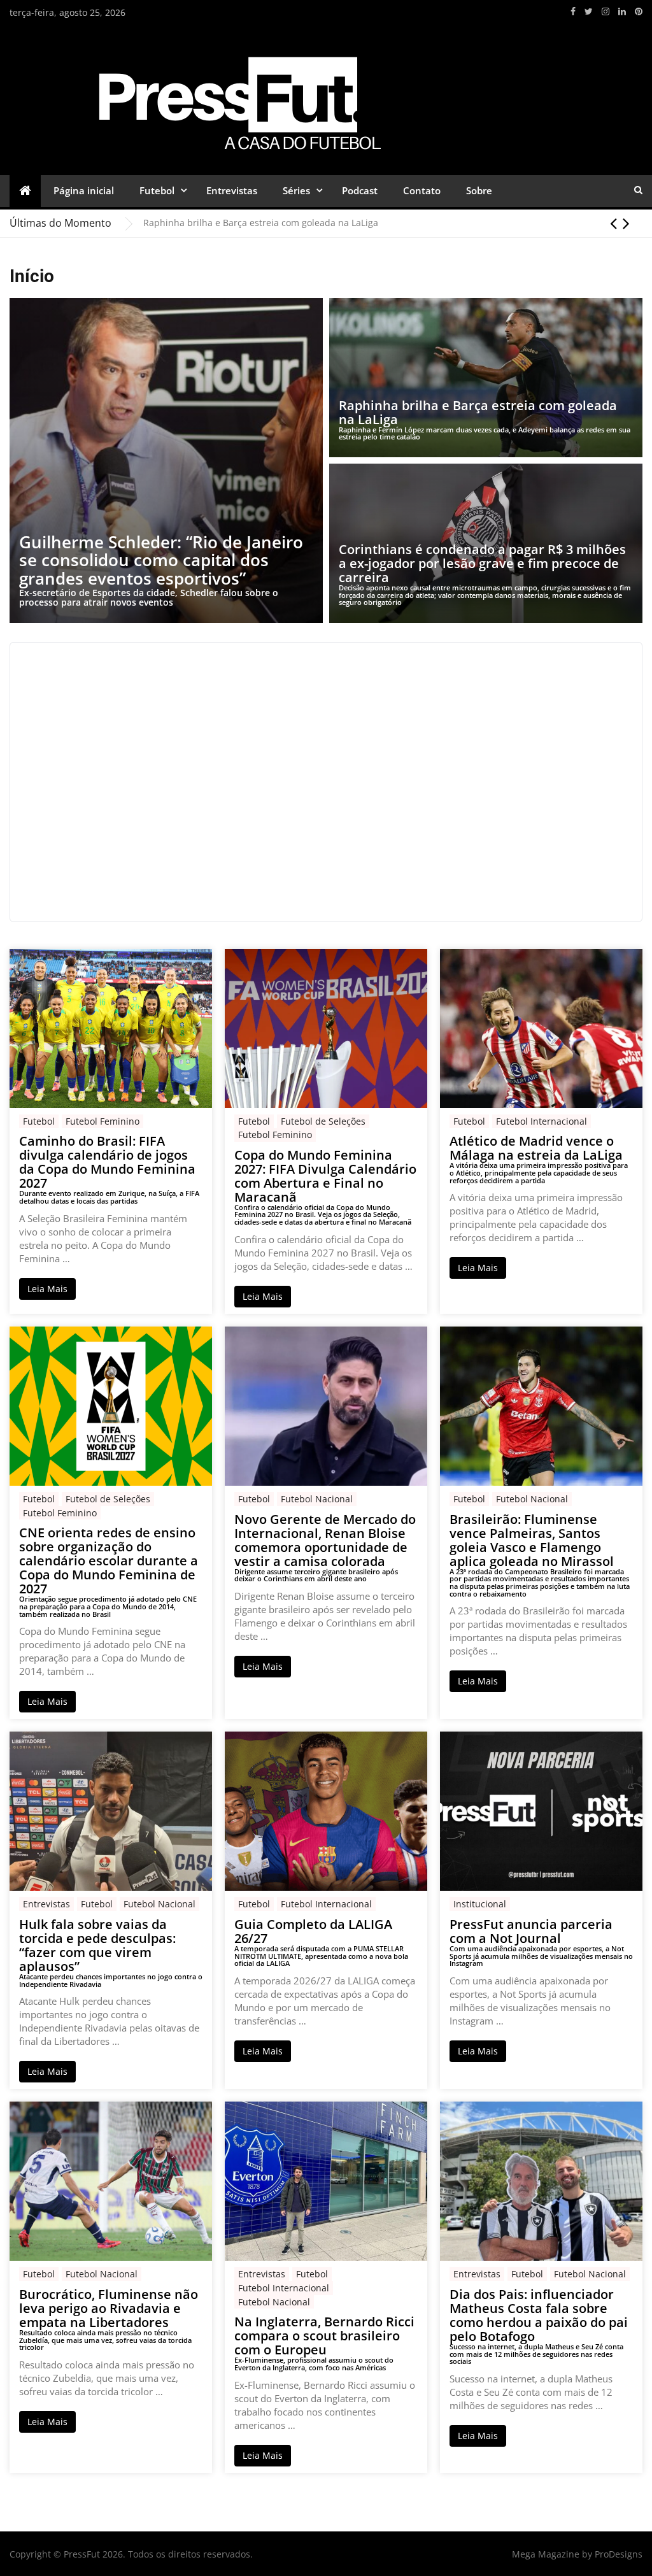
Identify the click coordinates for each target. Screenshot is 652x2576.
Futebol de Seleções (323, 1121)
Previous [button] (613, 223)
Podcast (360, 190)
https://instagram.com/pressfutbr (606, 11)
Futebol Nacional (317, 1499)
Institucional (480, 1904)
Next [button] (626, 223)
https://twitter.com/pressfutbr (589, 11)
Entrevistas (232, 190)
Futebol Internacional (542, 1121)
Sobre (479, 190)
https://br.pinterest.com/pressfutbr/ (639, 11)
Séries (296, 190)
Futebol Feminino (103, 1121)
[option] (393, 223)
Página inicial (84, 190)
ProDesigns (619, 2554)
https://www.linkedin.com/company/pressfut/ (622, 11)
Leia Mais (47, 1289)
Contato (422, 190)
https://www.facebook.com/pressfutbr (573, 11)
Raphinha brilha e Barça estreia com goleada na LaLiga (261, 223)
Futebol (157, 190)
